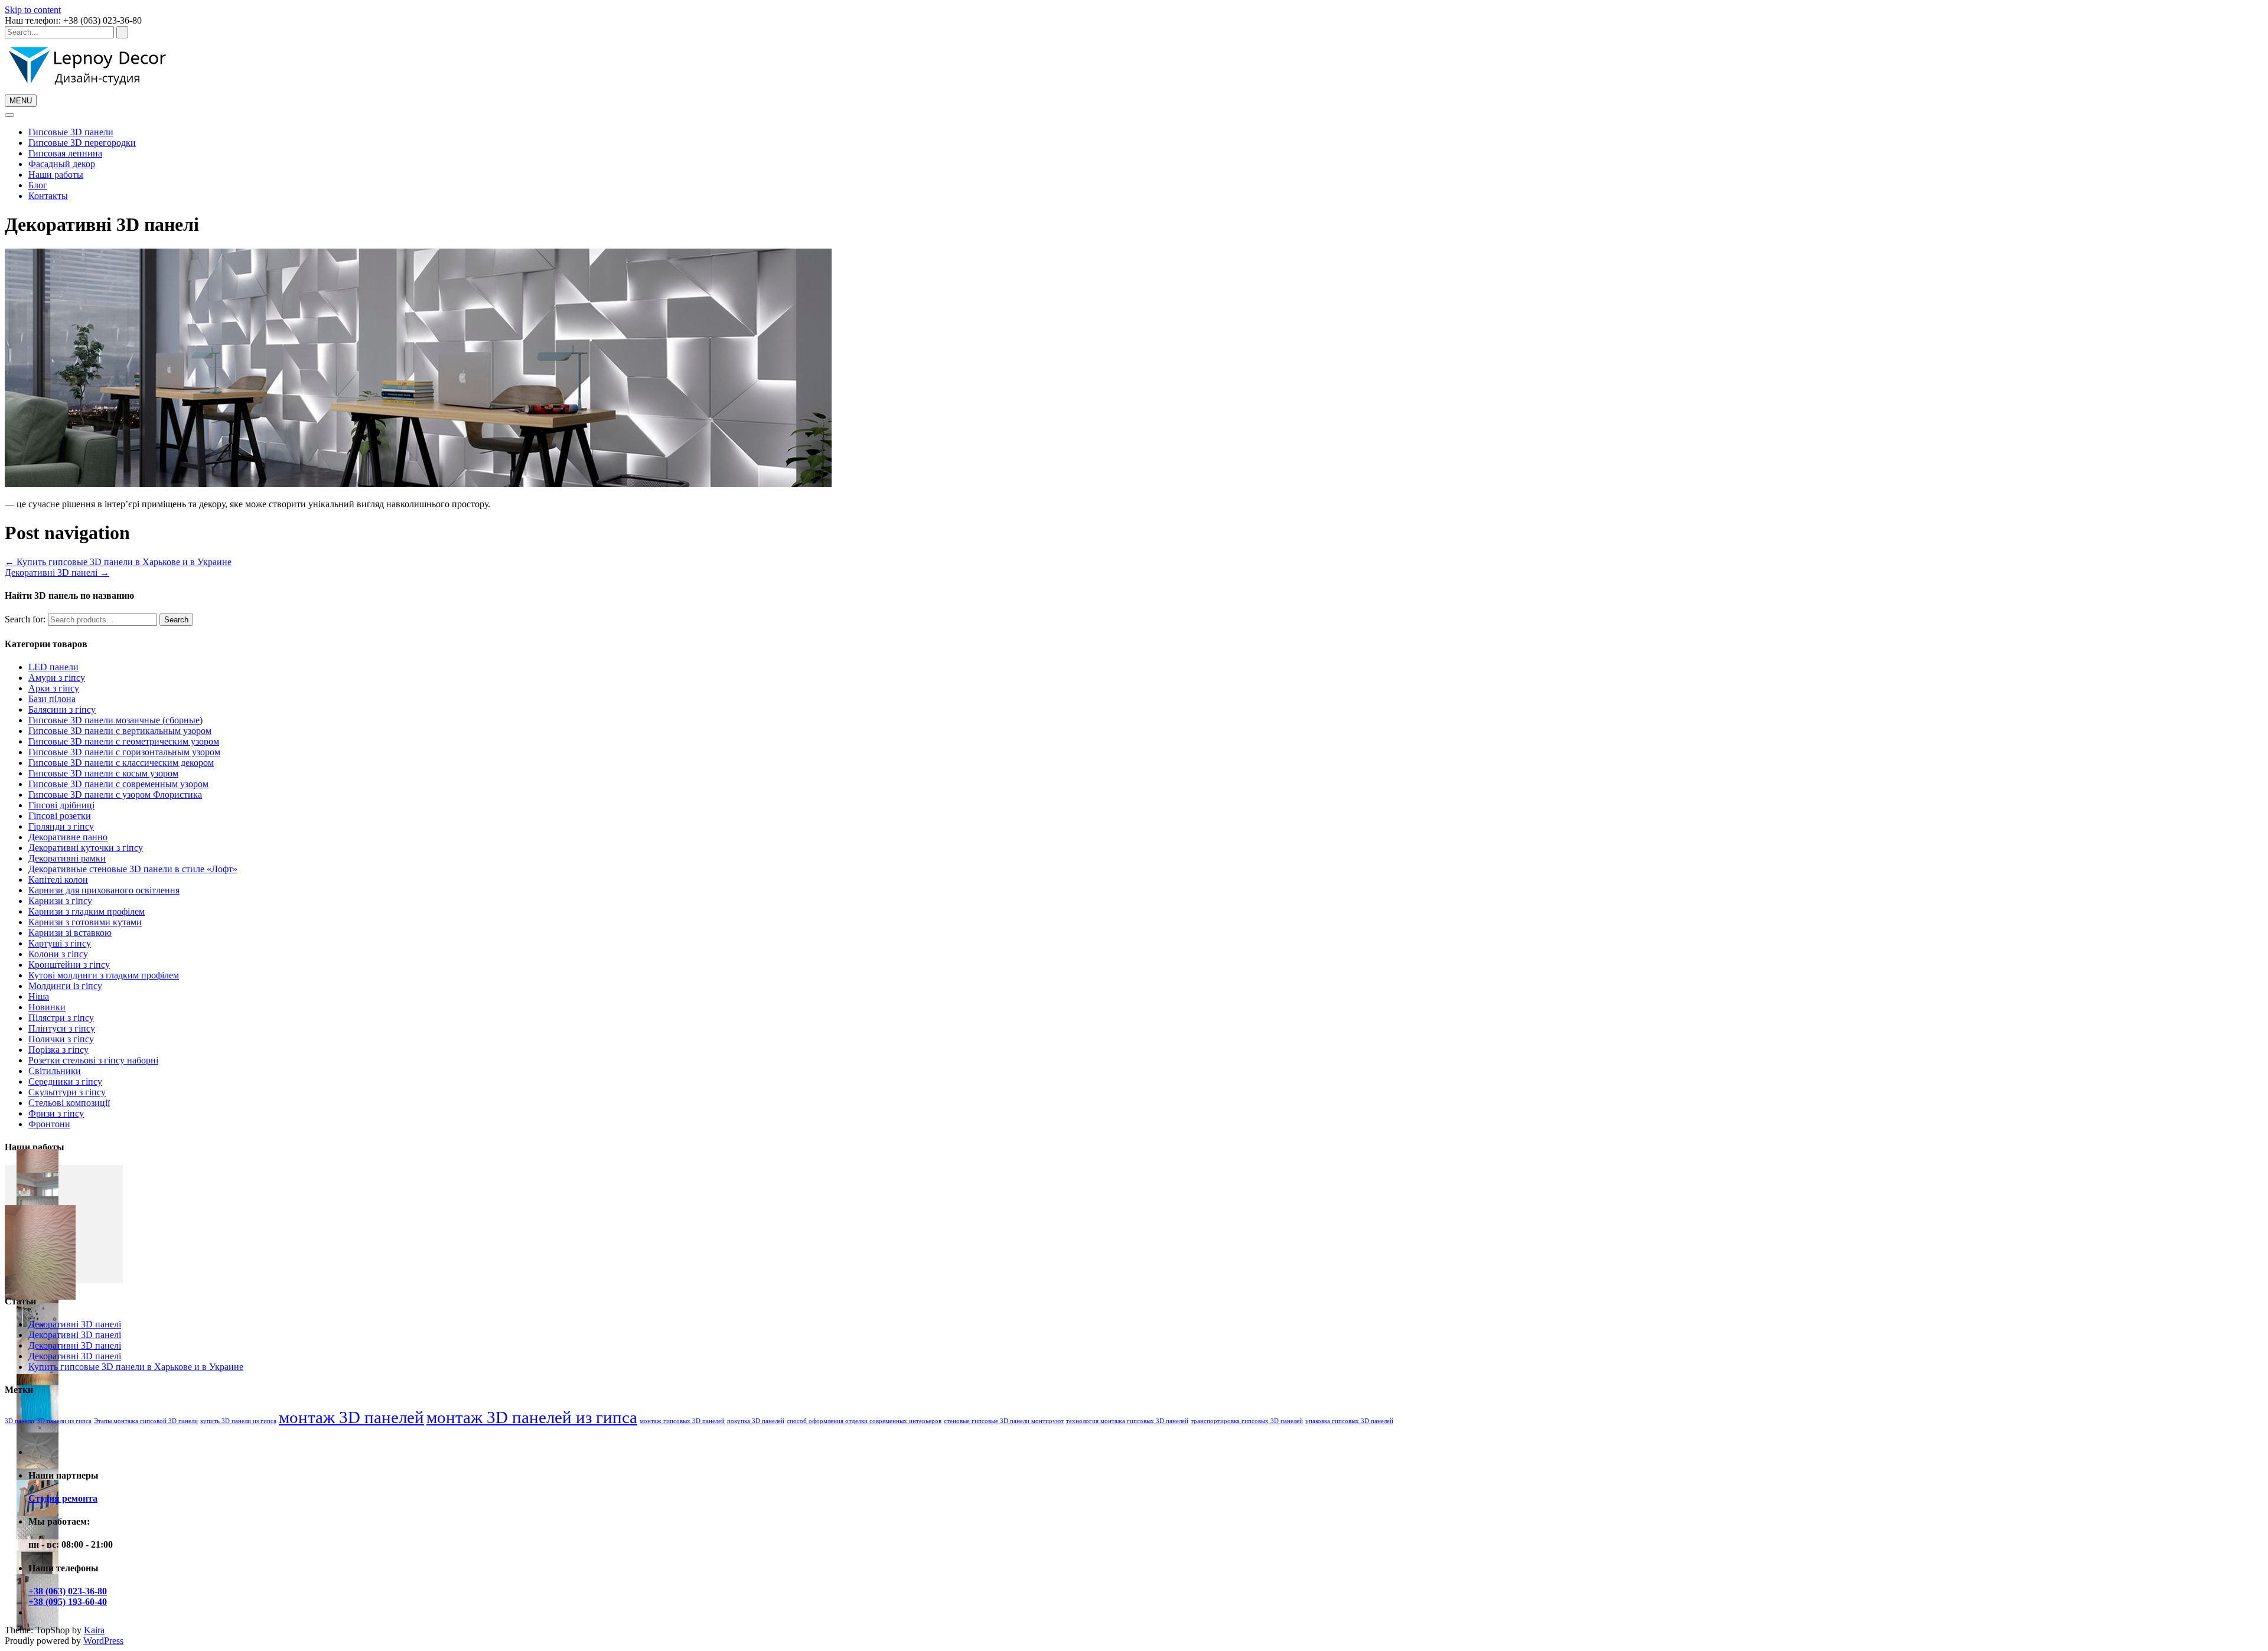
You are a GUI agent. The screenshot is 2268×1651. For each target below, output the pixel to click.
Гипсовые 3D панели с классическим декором (121, 763)
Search (176, 620)
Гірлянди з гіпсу (61, 826)
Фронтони (49, 1124)
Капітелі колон (58, 880)
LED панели (53, 667)
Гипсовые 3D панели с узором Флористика (115, 794)
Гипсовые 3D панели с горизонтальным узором (124, 752)
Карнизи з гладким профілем (87, 911)
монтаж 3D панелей (351, 1417)
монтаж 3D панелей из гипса (532, 1417)
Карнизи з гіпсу (60, 901)
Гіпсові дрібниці (61, 805)
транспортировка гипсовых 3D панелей (1247, 1421)
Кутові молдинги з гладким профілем (104, 975)
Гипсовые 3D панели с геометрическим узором (124, 741)
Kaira (94, 1630)
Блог (38, 185)
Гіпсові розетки (60, 816)
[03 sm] (38, 1531)
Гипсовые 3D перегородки (82, 143)
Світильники (55, 1071)
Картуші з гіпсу (60, 943)
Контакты (48, 196)
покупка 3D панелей (756, 1421)
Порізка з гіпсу (58, 1050)
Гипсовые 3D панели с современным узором (118, 784)
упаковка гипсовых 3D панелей (1349, 1421)
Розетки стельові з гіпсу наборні (93, 1060)
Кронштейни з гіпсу (69, 965)
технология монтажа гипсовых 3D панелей (1127, 1421)
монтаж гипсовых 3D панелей (682, 1421)
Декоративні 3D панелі (57, 572)
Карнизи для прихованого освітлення (104, 890)
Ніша (39, 996)
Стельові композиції (69, 1103)
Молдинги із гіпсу (65, 986)
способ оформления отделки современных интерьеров (864, 1421)
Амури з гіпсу (57, 678)
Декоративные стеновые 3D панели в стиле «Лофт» (133, 869)
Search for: (25, 619)
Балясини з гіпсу (62, 709)
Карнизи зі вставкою (70, 933)
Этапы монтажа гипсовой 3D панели (146, 1421)
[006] (38, 1461)
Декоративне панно (68, 837)
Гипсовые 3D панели (71, 132)
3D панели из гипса (64, 1421)
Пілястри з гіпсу (61, 1018)
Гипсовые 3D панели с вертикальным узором (120, 731)
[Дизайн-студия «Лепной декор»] (87, 89)
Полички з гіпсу (61, 1039)
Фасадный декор (62, 164)
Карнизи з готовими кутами (85, 922)
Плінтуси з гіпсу (62, 1028)
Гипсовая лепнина (65, 153)
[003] (38, 1508)
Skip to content (33, 10)
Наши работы (56, 174)
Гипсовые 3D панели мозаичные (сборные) (115, 720)
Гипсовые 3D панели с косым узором (103, 773)
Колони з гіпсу (58, 954)
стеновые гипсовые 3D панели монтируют (1004, 1421)
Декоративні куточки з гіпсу (86, 848)
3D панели (19, 1421)
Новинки (47, 1007)
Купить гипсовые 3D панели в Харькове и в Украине (118, 562)
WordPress (103, 1641)
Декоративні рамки (67, 858)
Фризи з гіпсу (56, 1113)
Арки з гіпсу (54, 688)
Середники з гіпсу (65, 1081)
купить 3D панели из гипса (238, 1421)
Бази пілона (52, 699)
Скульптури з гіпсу (67, 1092)
